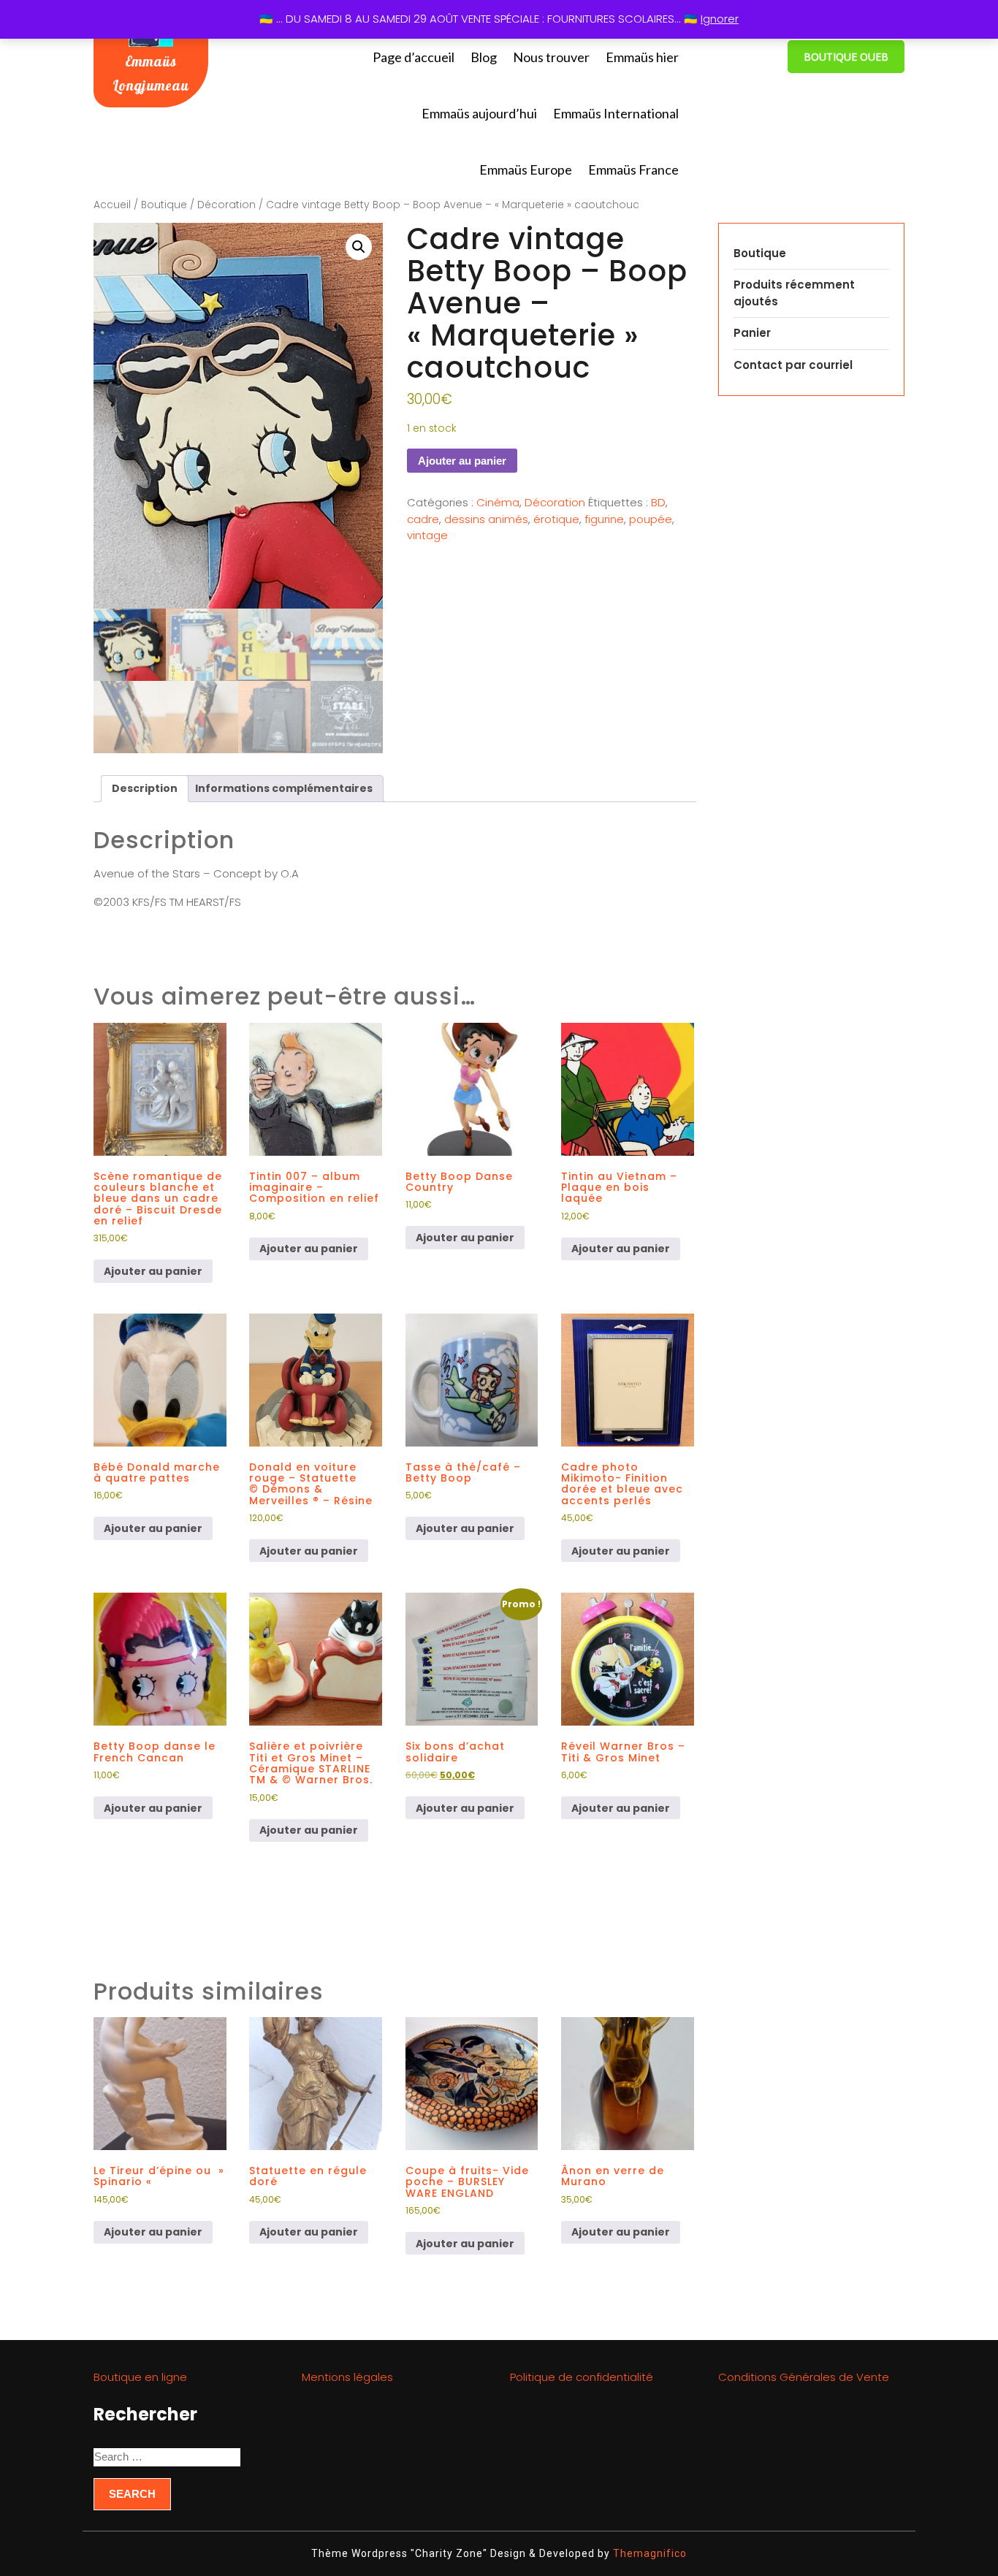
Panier (752, 333)
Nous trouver (551, 57)
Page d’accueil (414, 57)
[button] (359, 247)
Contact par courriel (793, 365)
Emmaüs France (633, 169)
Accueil (112, 205)
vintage (427, 535)
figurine (604, 519)
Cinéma (498, 502)
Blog (484, 57)
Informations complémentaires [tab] (284, 788)
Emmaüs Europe (526, 169)
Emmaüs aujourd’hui (479, 113)
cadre (423, 519)
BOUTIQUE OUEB (846, 57)
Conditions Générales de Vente (804, 2377)
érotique (556, 519)
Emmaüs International (616, 113)
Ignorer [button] (720, 19)
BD (658, 502)
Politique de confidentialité (582, 2377)
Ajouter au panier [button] (153, 1271)
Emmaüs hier (642, 57)
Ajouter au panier (462, 461)
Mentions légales (347, 2377)
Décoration (226, 205)
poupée (651, 519)
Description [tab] (145, 788)
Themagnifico (648, 2553)
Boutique (164, 205)
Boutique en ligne (140, 2377)
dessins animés (486, 519)
